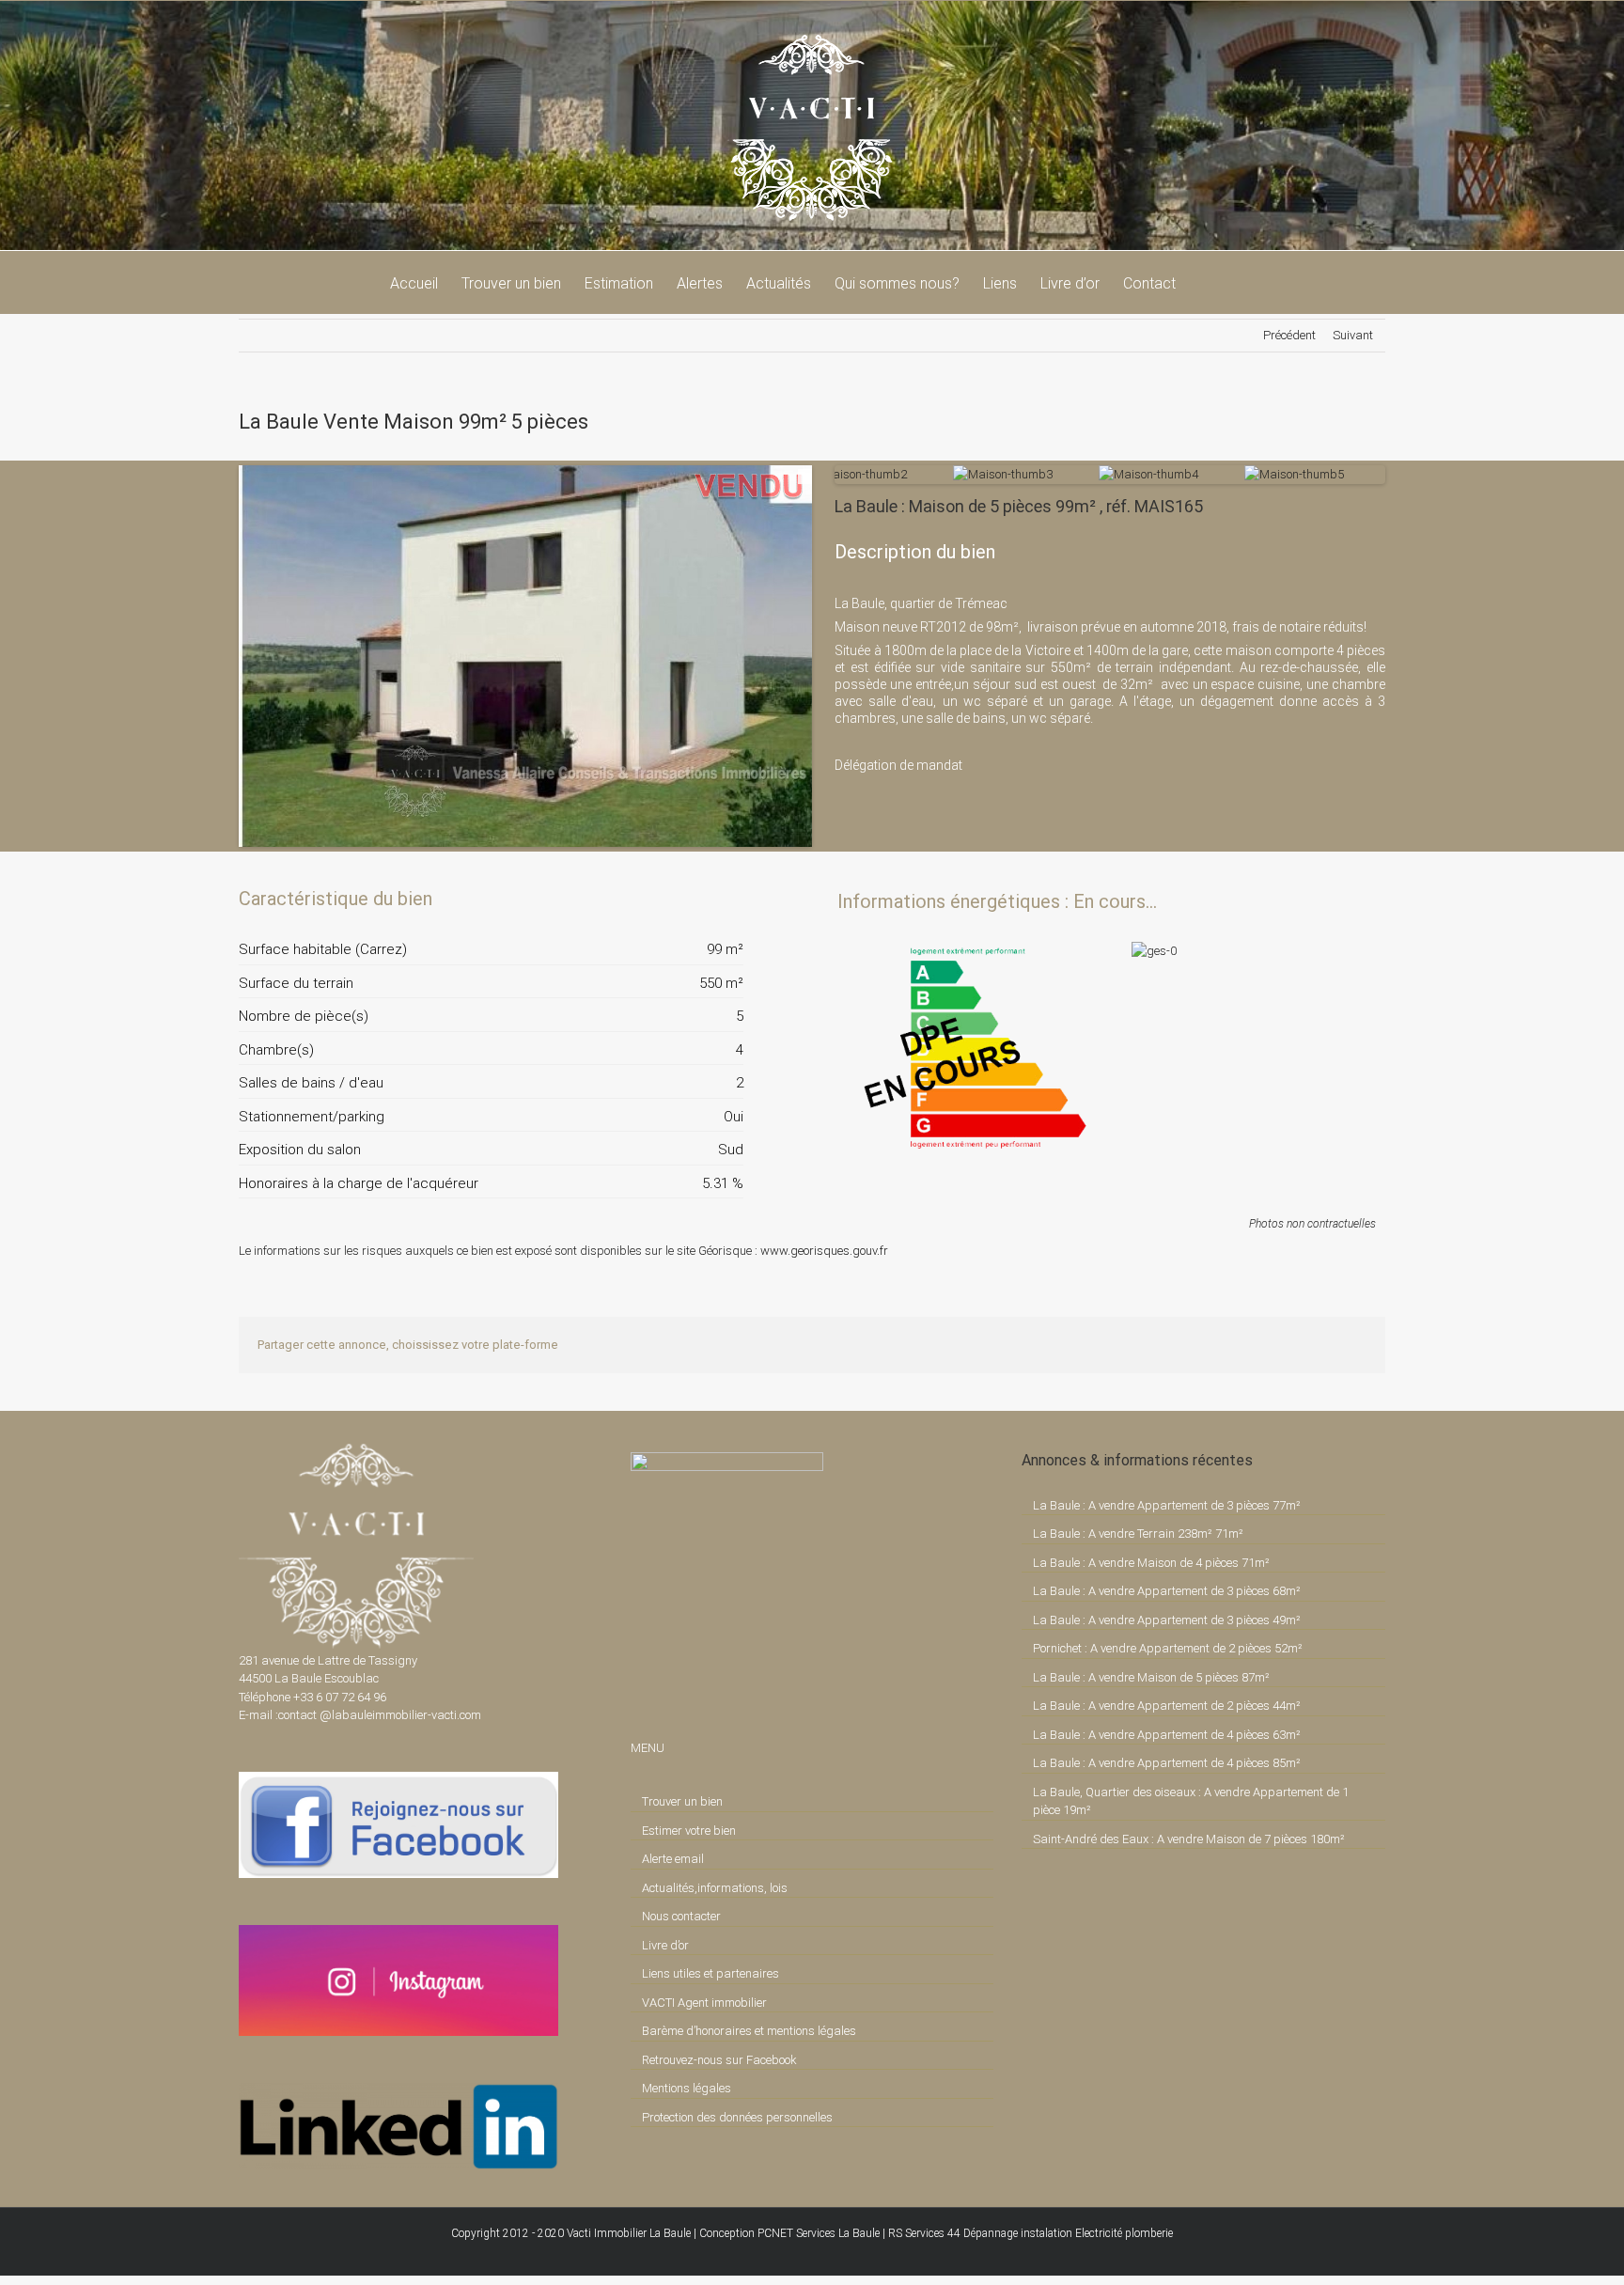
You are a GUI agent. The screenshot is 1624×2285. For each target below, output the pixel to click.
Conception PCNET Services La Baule (789, 2233)
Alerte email (673, 1859)
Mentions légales (687, 2088)
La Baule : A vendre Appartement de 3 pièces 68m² (1167, 1591)
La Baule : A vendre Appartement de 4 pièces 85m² (1167, 1763)
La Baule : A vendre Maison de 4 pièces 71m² (1151, 1563)
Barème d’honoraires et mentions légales (749, 2031)
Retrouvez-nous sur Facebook (719, 2060)
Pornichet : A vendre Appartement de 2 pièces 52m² (1168, 1648)
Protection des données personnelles (737, 2117)
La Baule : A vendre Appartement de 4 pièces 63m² (1167, 1735)
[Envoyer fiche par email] (727, 899)
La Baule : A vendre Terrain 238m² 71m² (1138, 1534)
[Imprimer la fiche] (664, 899)
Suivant (1353, 335)
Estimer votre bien (689, 1831)
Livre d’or (665, 1945)
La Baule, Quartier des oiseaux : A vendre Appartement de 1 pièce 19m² (1191, 1801)
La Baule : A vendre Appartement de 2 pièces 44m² (1167, 1706)
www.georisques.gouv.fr (824, 1251)
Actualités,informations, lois (715, 1888)
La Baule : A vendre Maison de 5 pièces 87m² (1151, 1677)
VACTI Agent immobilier (704, 2003)
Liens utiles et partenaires (710, 1973)
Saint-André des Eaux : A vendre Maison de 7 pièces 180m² (1189, 1839)
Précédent (1289, 335)
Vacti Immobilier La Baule (629, 2233)
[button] (1205, 282)
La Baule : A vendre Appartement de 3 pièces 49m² (1167, 1620)
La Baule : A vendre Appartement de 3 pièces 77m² (1167, 1505)
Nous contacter (681, 1916)
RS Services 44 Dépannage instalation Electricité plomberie (1031, 2233)
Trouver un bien (682, 1801)
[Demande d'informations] (695, 899)
